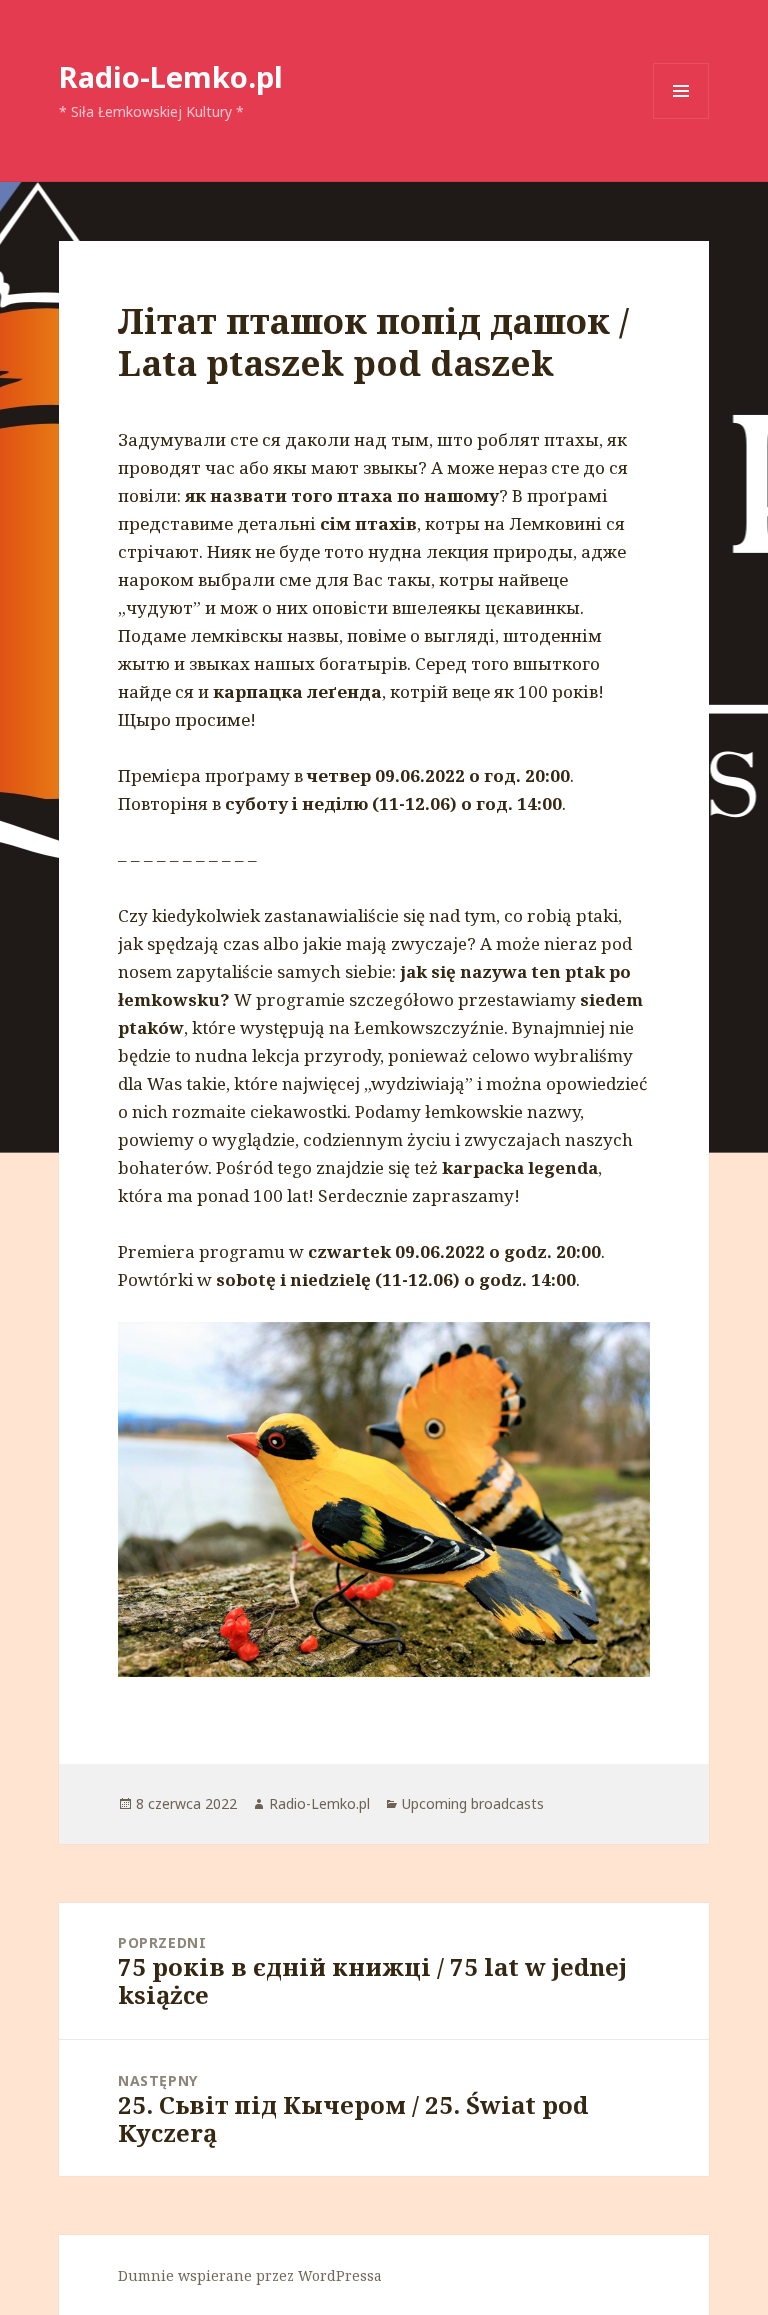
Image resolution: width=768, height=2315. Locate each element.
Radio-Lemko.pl (171, 76)
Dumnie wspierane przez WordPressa (250, 2275)
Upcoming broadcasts (473, 1803)
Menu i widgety (681, 118)
